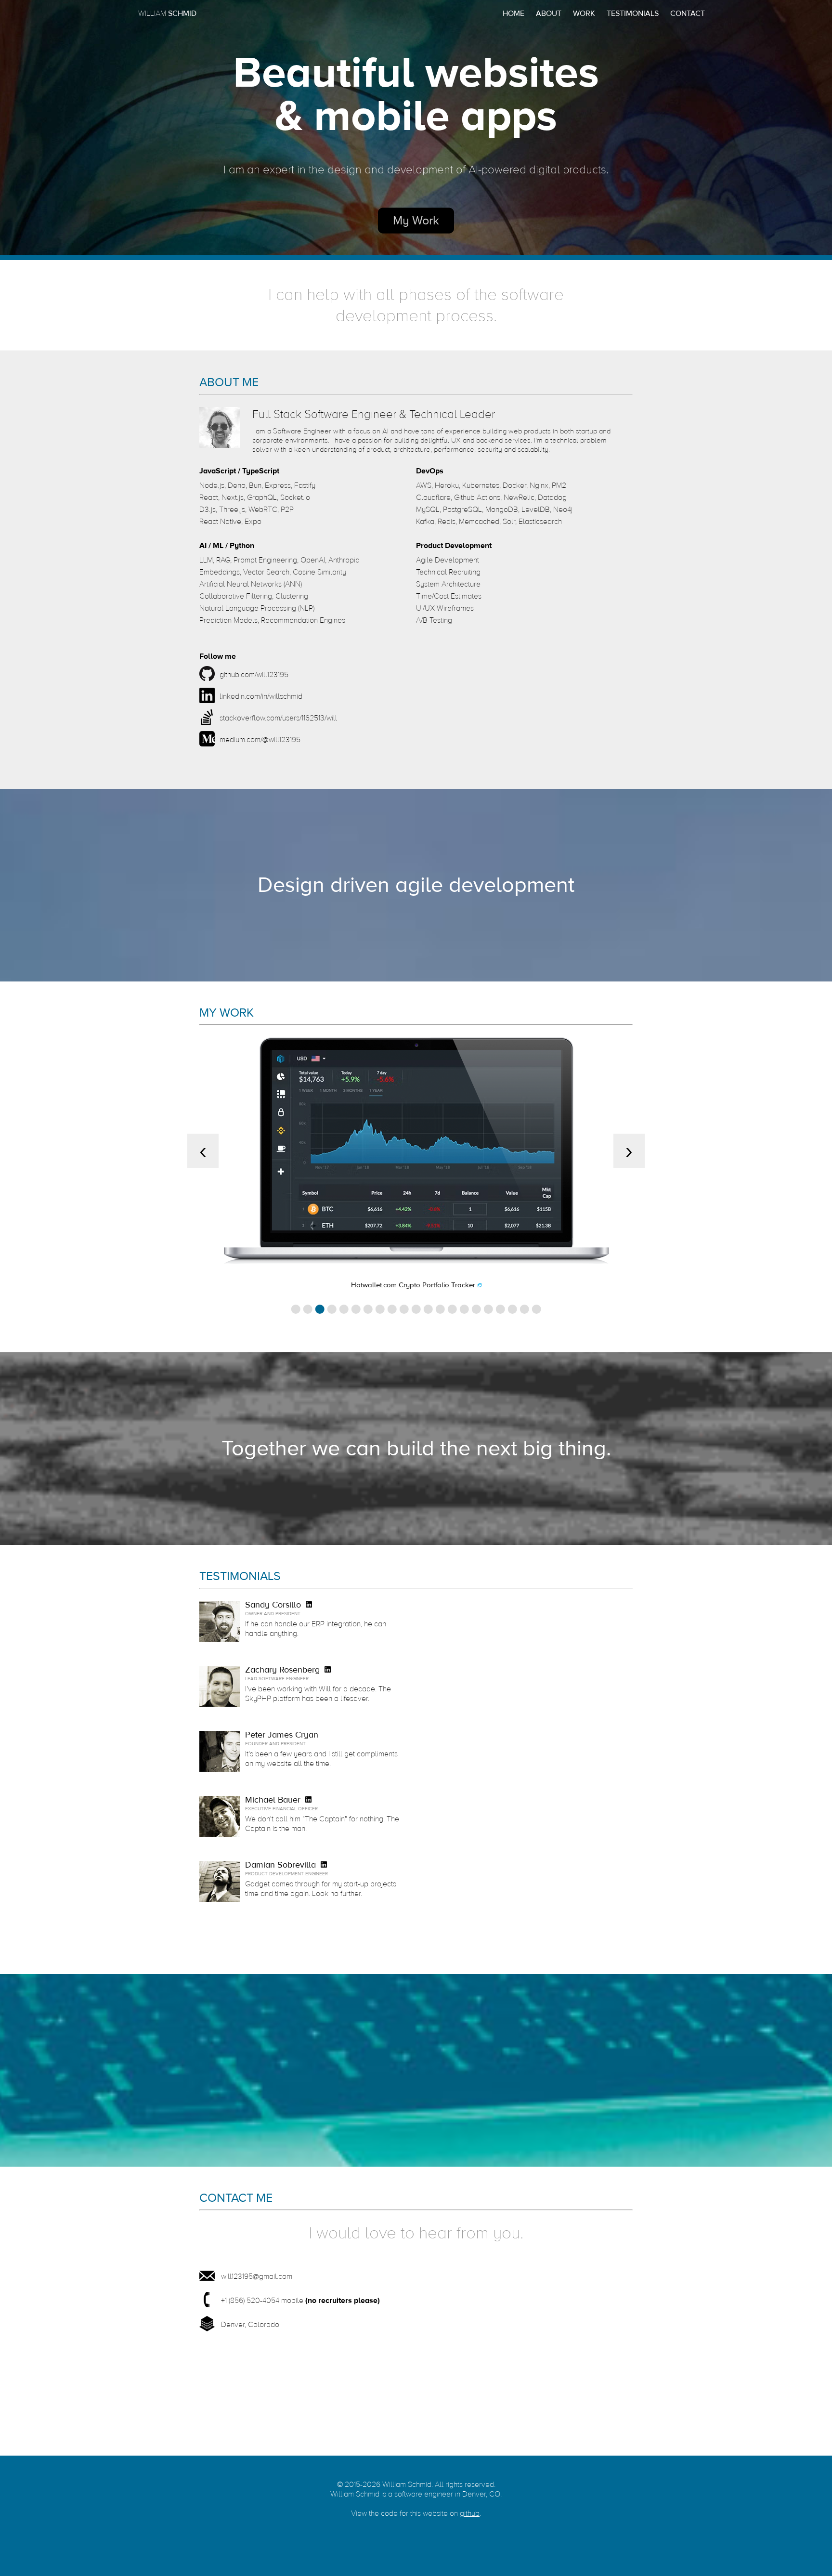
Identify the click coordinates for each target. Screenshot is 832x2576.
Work (584, 13)
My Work (416, 221)
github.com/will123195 (254, 675)
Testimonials (633, 13)
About (549, 13)
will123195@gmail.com (257, 2276)
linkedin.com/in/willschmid (261, 696)
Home (513, 13)
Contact (688, 13)
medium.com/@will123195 (260, 740)
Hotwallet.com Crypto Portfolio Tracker (413, 1285)
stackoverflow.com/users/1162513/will (278, 718)
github (470, 2513)
